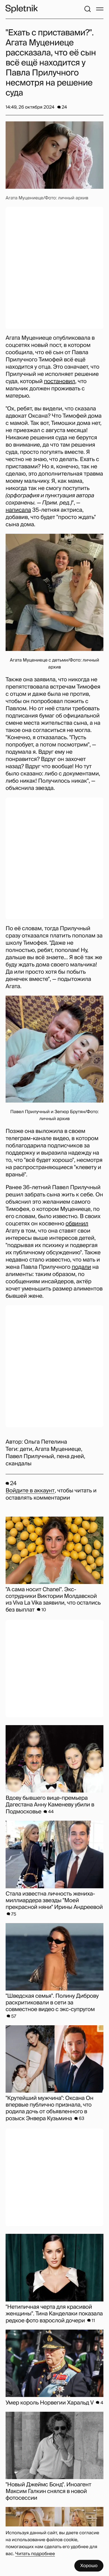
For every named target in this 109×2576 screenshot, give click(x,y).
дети (26, 1449)
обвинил (77, 1224)
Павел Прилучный (30, 1456)
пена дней (70, 1456)
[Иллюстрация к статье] (54, 155)
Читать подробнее (35, 2554)
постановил (60, 381)
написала (18, 510)
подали (81, 1267)
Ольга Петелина (45, 1442)
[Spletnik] (22, 9)
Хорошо (89, 2566)
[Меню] (100, 9)
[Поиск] (87, 9)
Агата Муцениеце (58, 1449)
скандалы (19, 1464)
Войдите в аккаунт (30, 1491)
